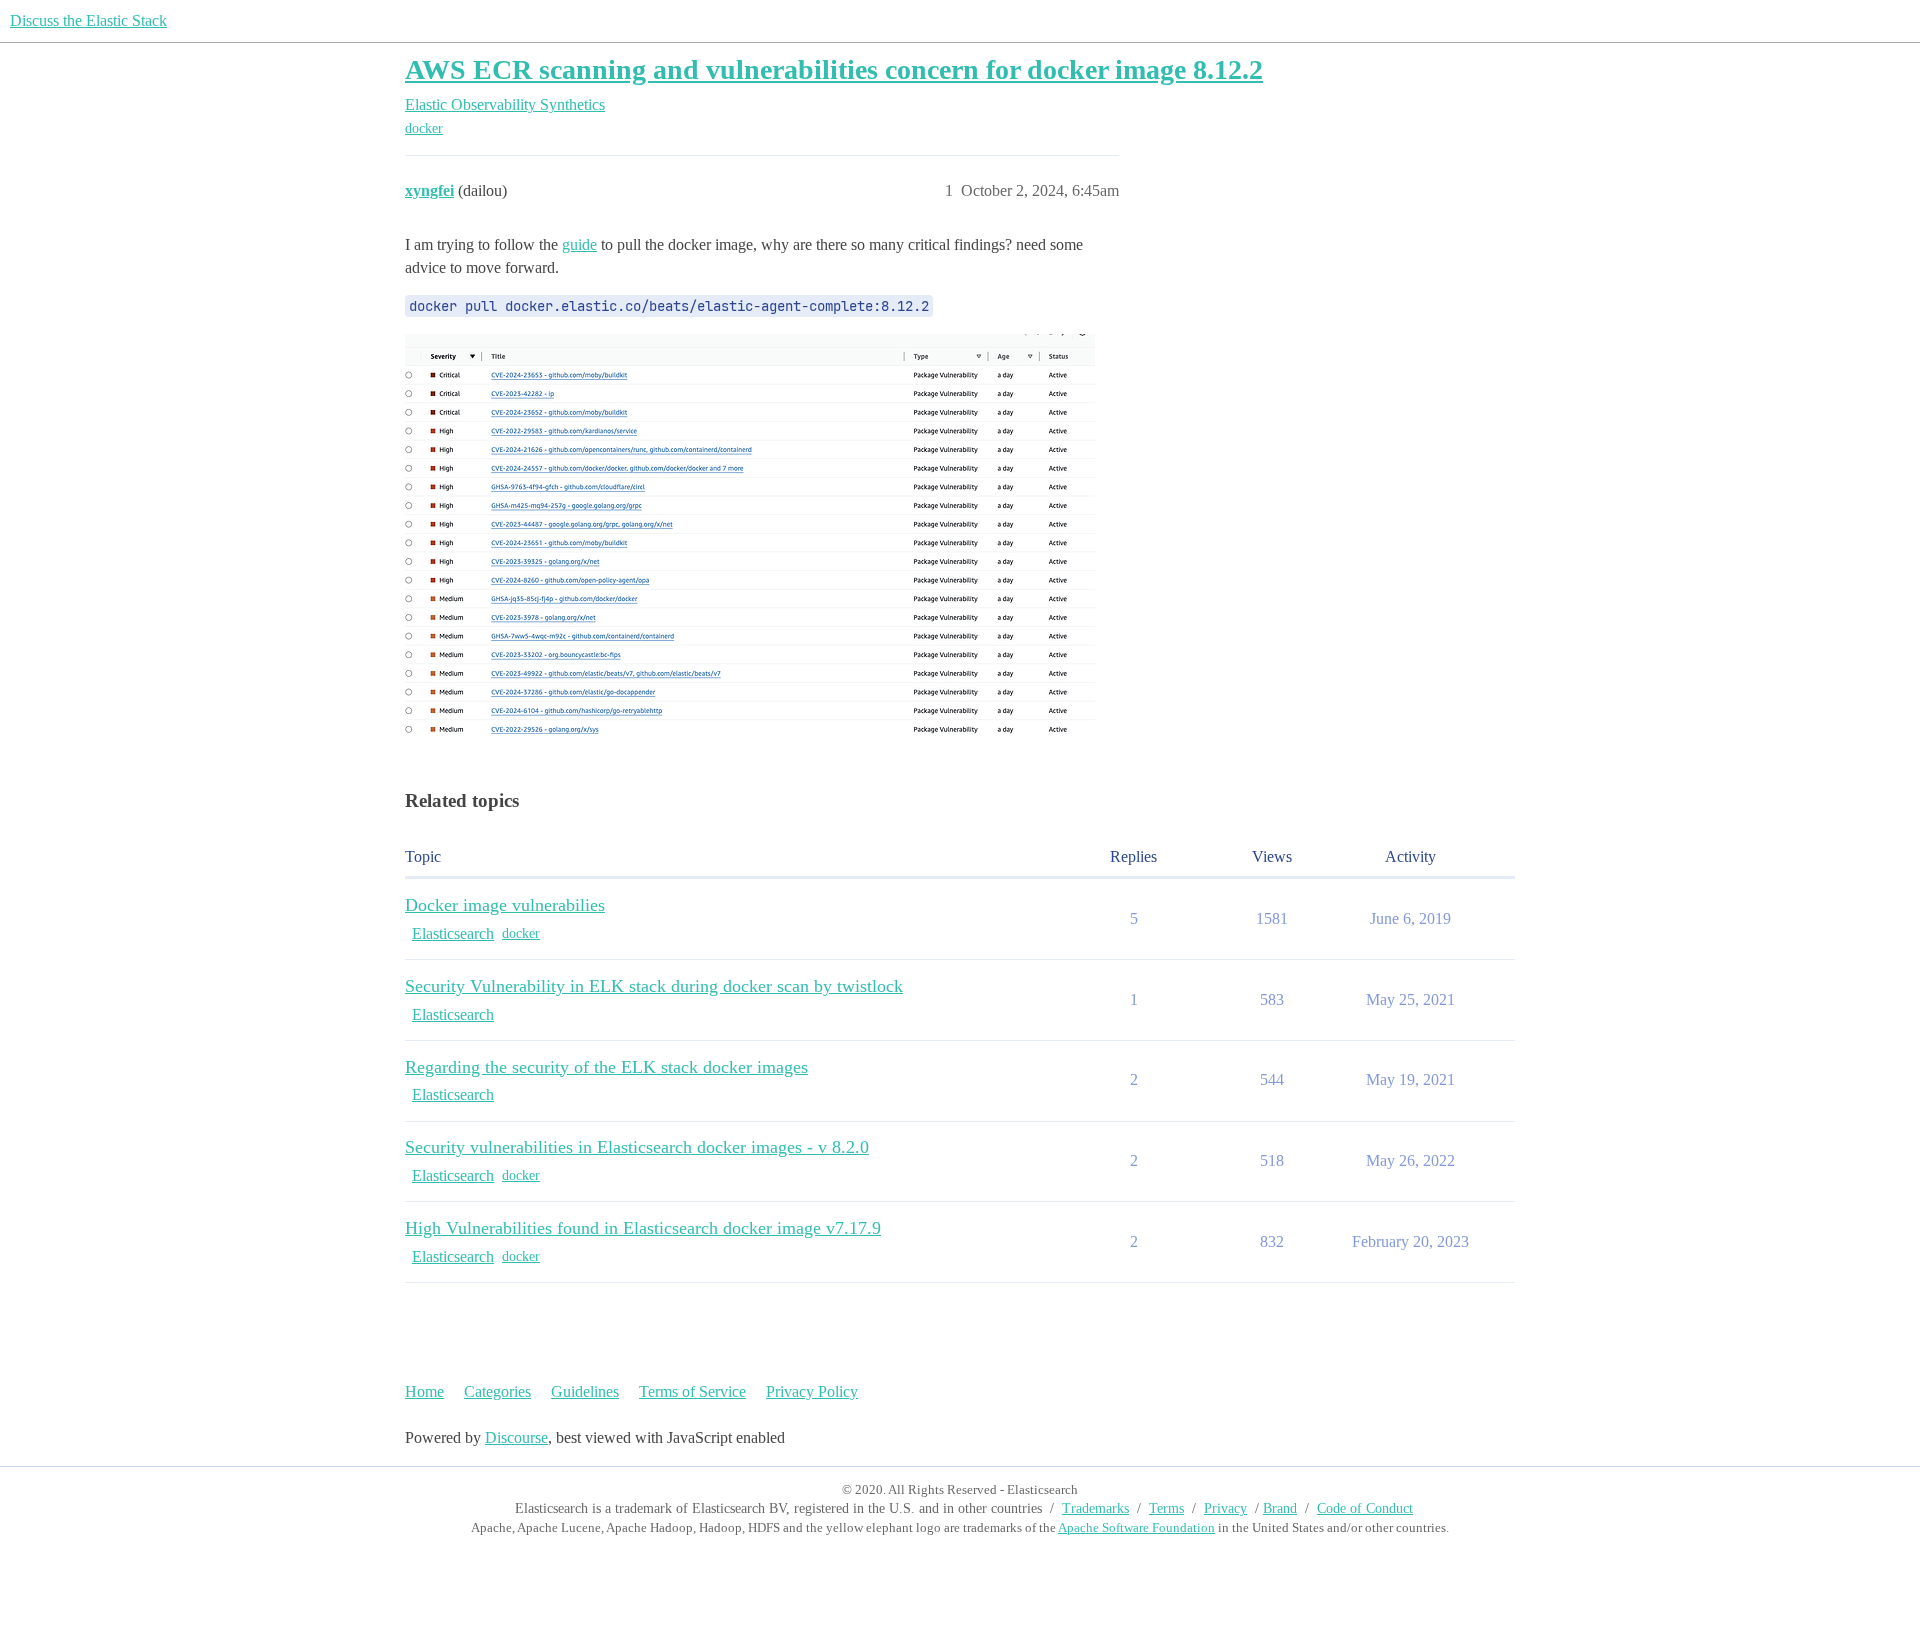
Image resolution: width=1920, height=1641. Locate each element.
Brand (1280, 1508)
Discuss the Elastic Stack (88, 20)
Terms (1166, 1508)
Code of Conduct (1365, 1508)
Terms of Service (692, 1391)
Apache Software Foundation (1136, 1527)
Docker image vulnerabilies (505, 905)
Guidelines (585, 1391)
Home (424, 1391)
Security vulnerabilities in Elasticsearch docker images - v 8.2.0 (637, 1147)
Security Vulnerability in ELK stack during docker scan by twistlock (654, 986)
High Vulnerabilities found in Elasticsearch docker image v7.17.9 (643, 1228)
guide (579, 244)
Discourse (516, 1437)
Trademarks (1095, 1508)
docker (424, 128)
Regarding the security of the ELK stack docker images (606, 1067)
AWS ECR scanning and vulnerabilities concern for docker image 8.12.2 (834, 69)
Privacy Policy (812, 1391)
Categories (497, 1391)
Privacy (1225, 1508)
